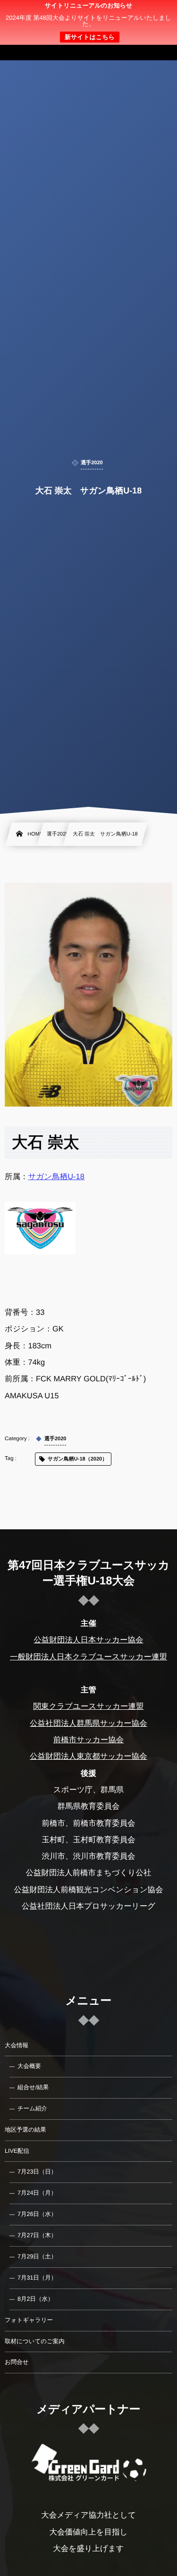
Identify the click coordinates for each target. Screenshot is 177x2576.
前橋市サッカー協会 (89, 1740)
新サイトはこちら (90, 37)
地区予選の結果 (25, 2130)
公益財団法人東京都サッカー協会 (88, 1756)
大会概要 (29, 2066)
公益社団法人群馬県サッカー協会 (88, 1723)
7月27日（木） (37, 2235)
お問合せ (17, 2362)
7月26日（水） (37, 2214)
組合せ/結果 (33, 2087)
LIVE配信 (17, 2151)
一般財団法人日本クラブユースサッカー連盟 (88, 1657)
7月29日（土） (37, 2256)
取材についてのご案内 (35, 2341)
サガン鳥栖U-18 (56, 1177)
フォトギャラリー (29, 2320)
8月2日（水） (35, 2299)
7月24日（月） (37, 2193)
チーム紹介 (32, 2108)
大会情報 (17, 2045)
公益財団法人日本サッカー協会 (88, 1640)
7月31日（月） (37, 2278)
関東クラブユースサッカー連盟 (88, 1706)
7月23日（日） (37, 2172)
